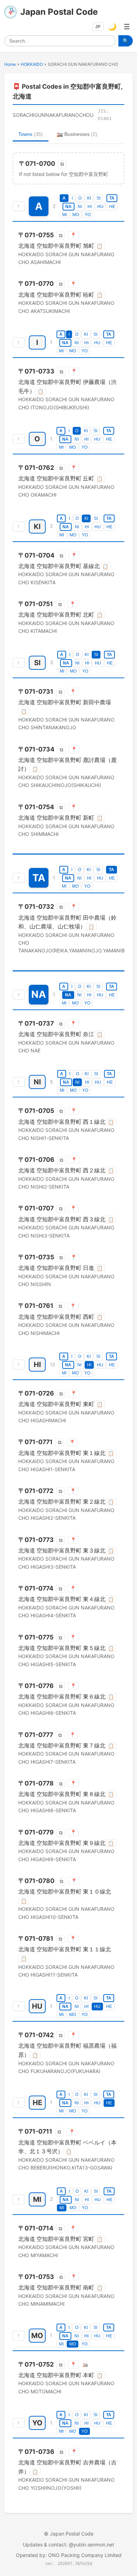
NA (68, 207)
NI (80, 207)
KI (89, 198)
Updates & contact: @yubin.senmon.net (68, 2544)
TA (112, 198)
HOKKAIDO (32, 64)
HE (112, 207)
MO (76, 215)
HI (90, 207)
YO (88, 215)
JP (98, 27)
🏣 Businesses (77, 134)
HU (100, 207)
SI (99, 198)
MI (64, 215)
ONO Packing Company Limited (85, 2555)
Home (10, 64)
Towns (31, 134)
